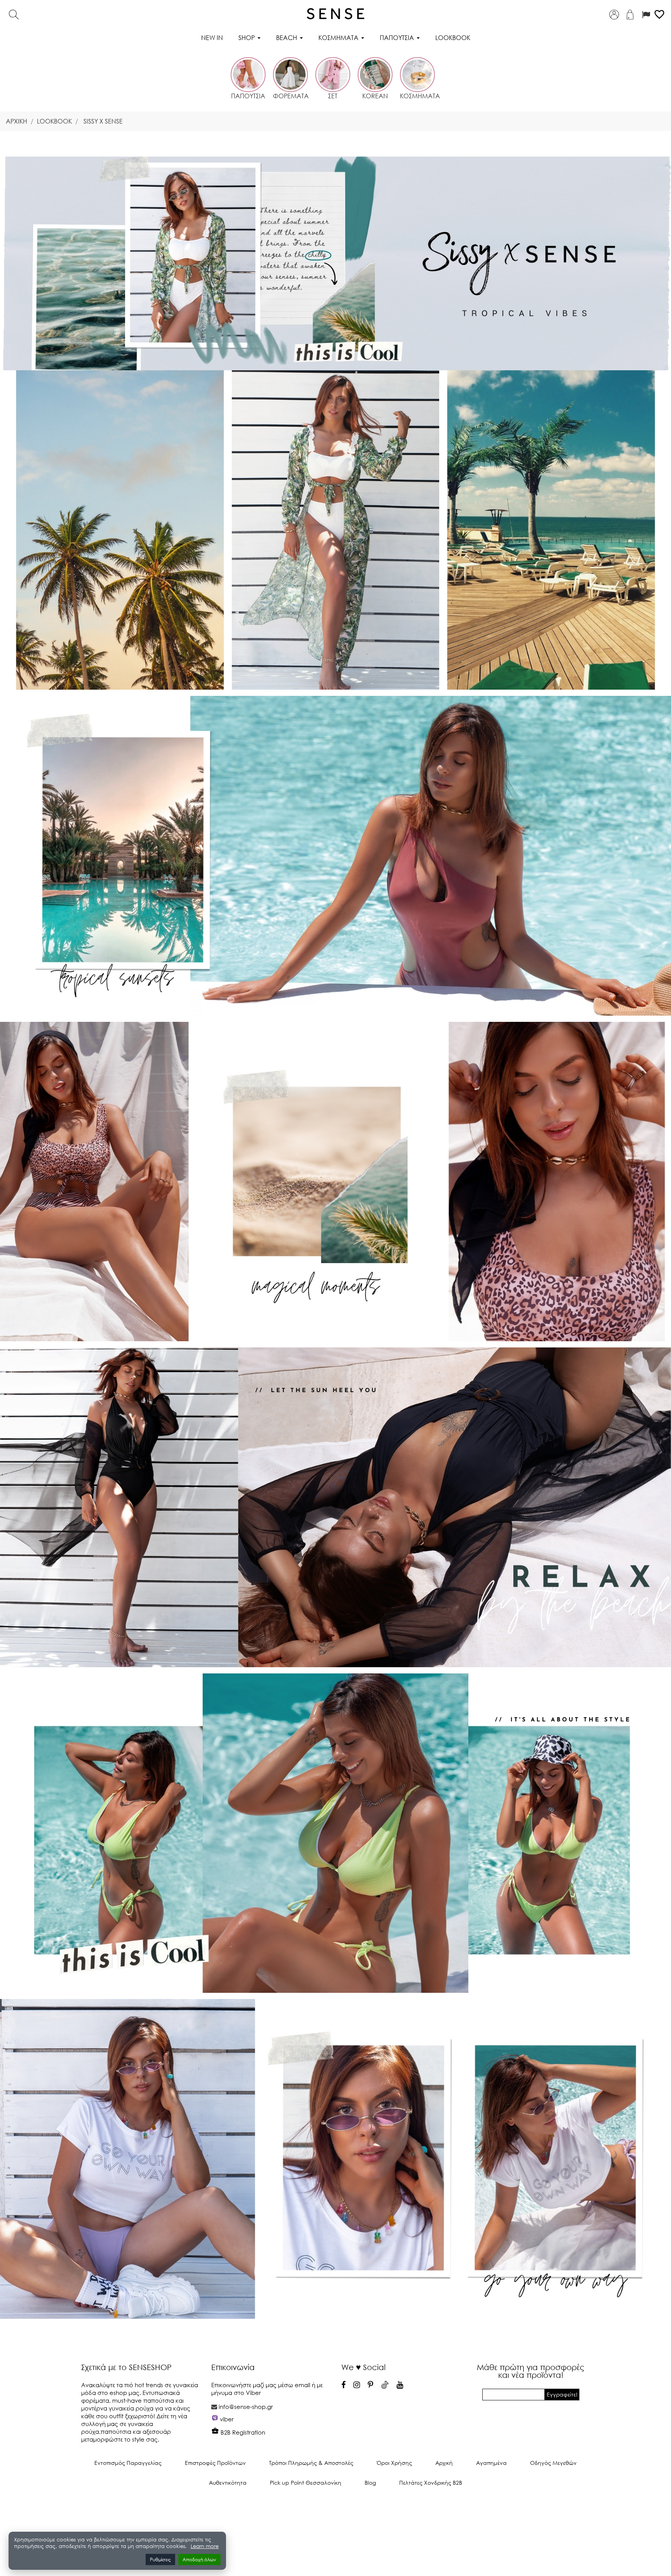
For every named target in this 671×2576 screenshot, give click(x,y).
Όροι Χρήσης (394, 2463)
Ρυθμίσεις (160, 2559)
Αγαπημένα (491, 2463)
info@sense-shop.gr (246, 2407)
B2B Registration (242, 2432)
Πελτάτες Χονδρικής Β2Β (431, 2483)
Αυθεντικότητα (228, 2483)
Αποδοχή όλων (199, 2559)
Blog (370, 2483)
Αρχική (444, 2463)
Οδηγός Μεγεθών (553, 2463)
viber (227, 2419)
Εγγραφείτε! (562, 2394)
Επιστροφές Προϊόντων (215, 2463)
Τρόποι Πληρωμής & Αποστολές (311, 2463)
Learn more (205, 2546)
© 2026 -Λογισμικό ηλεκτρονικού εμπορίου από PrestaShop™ (336, 2509)
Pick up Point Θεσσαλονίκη (306, 2483)
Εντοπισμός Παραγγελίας (128, 2463)
